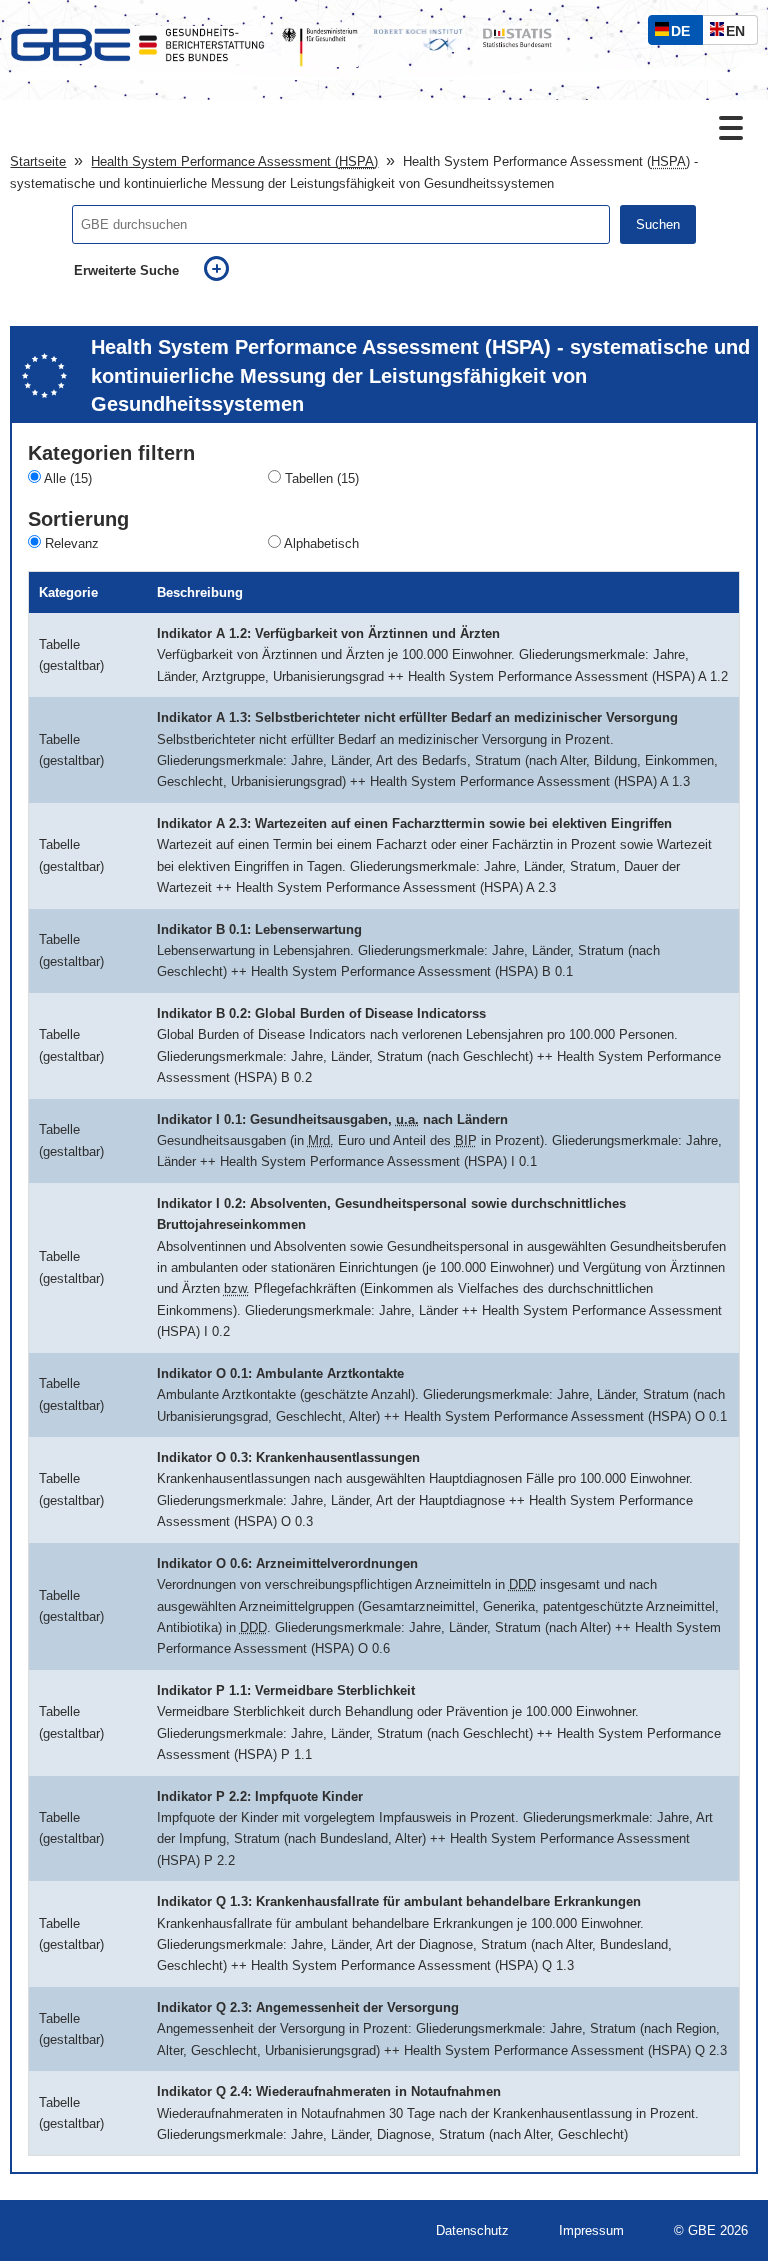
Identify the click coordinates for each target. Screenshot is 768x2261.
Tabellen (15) (322, 478)
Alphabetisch (321, 543)
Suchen (658, 224)
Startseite (38, 161)
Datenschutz (472, 2230)
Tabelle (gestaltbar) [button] (71, 655)
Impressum (591, 2230)
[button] (135, 655)
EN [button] (740, 33)
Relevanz (72, 543)
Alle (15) (68, 478)
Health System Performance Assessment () (234, 161)
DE (685, 33)
